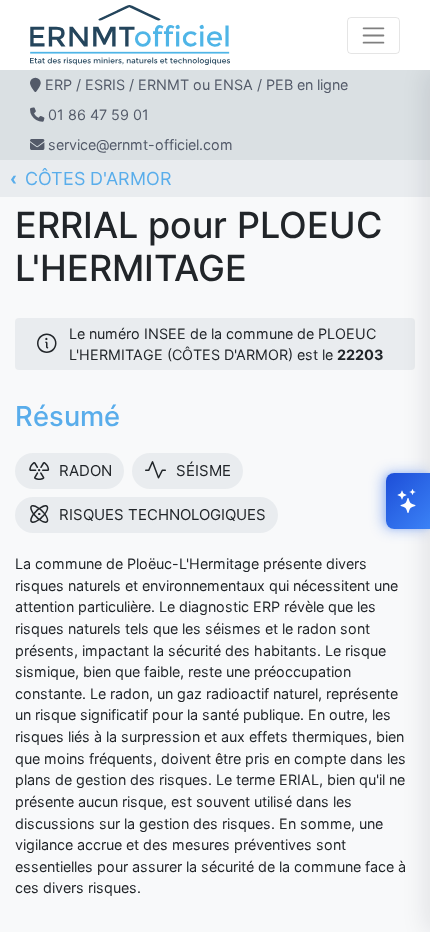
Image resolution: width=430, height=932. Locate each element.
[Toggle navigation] (373, 35)
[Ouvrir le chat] (408, 501)
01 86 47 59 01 (98, 114)
